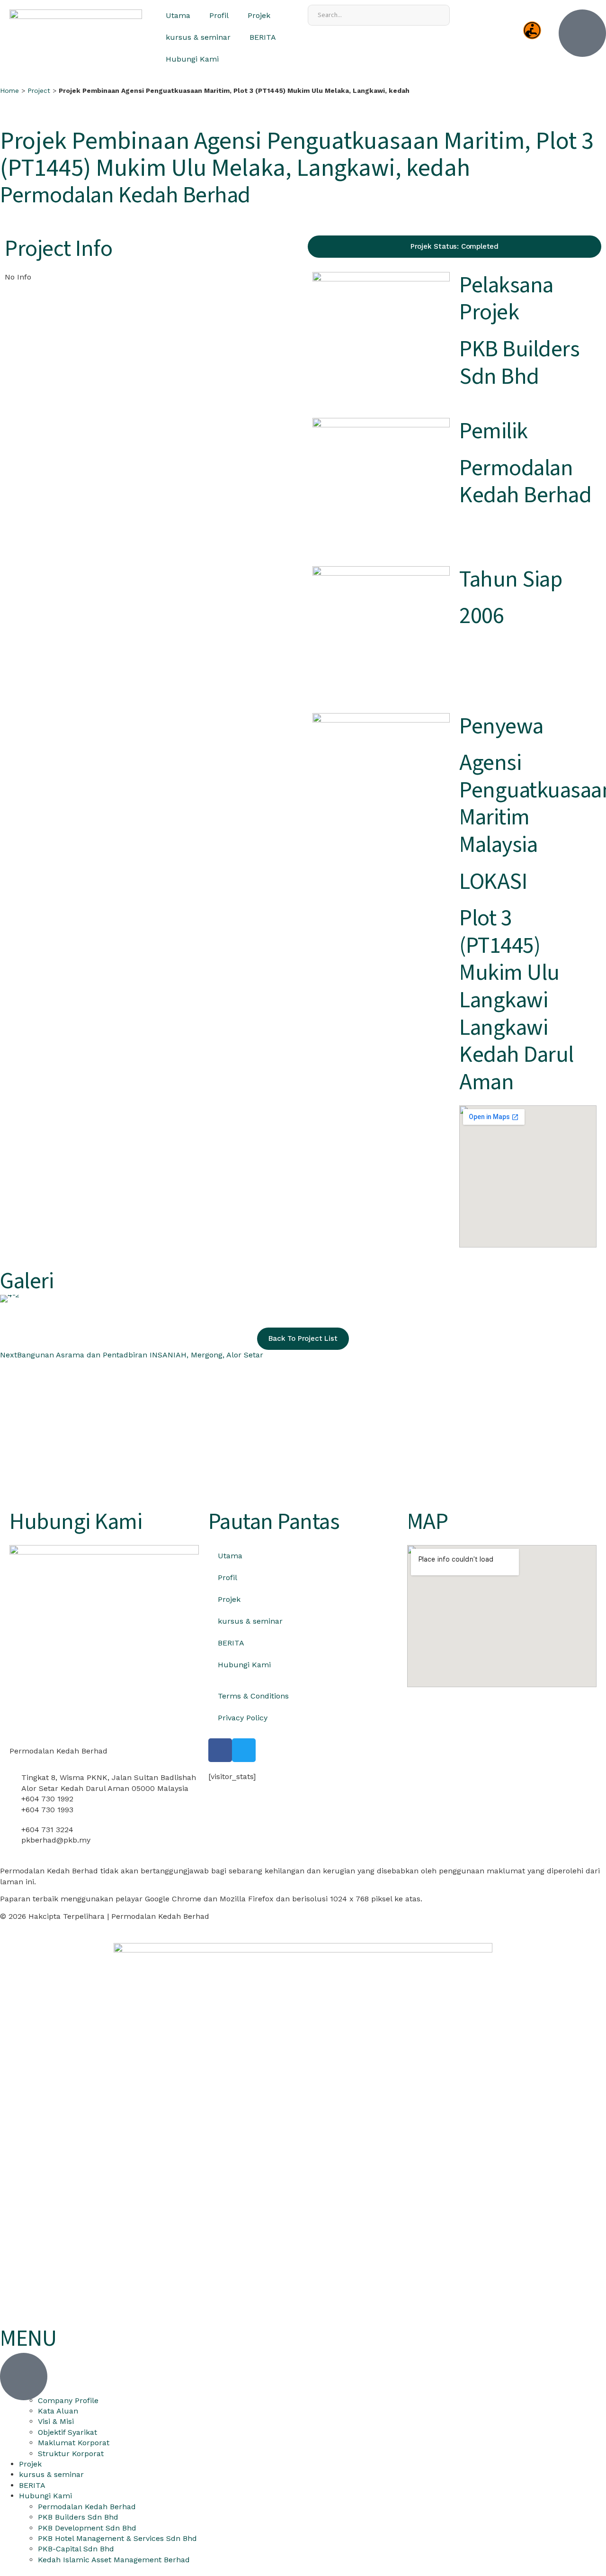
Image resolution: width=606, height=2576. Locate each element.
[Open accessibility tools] (532, 30)
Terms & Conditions (253, 1696)
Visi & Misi (56, 2421)
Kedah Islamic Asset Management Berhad (114, 2560)
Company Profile (68, 2400)
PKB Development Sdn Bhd (87, 2528)
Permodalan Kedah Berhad (87, 2507)
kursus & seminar (198, 37)
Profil (219, 15)
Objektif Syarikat (67, 2432)
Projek (259, 15)
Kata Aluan (58, 2411)
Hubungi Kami (192, 59)
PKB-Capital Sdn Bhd (76, 2549)
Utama (178, 15)
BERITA (263, 37)
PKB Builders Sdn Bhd (78, 2517)
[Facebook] (220, 1750)
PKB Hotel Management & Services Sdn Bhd (117, 2538)
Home (9, 90)
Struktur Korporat (71, 2454)
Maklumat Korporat (74, 2443)
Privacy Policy (243, 1718)
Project (39, 90)
